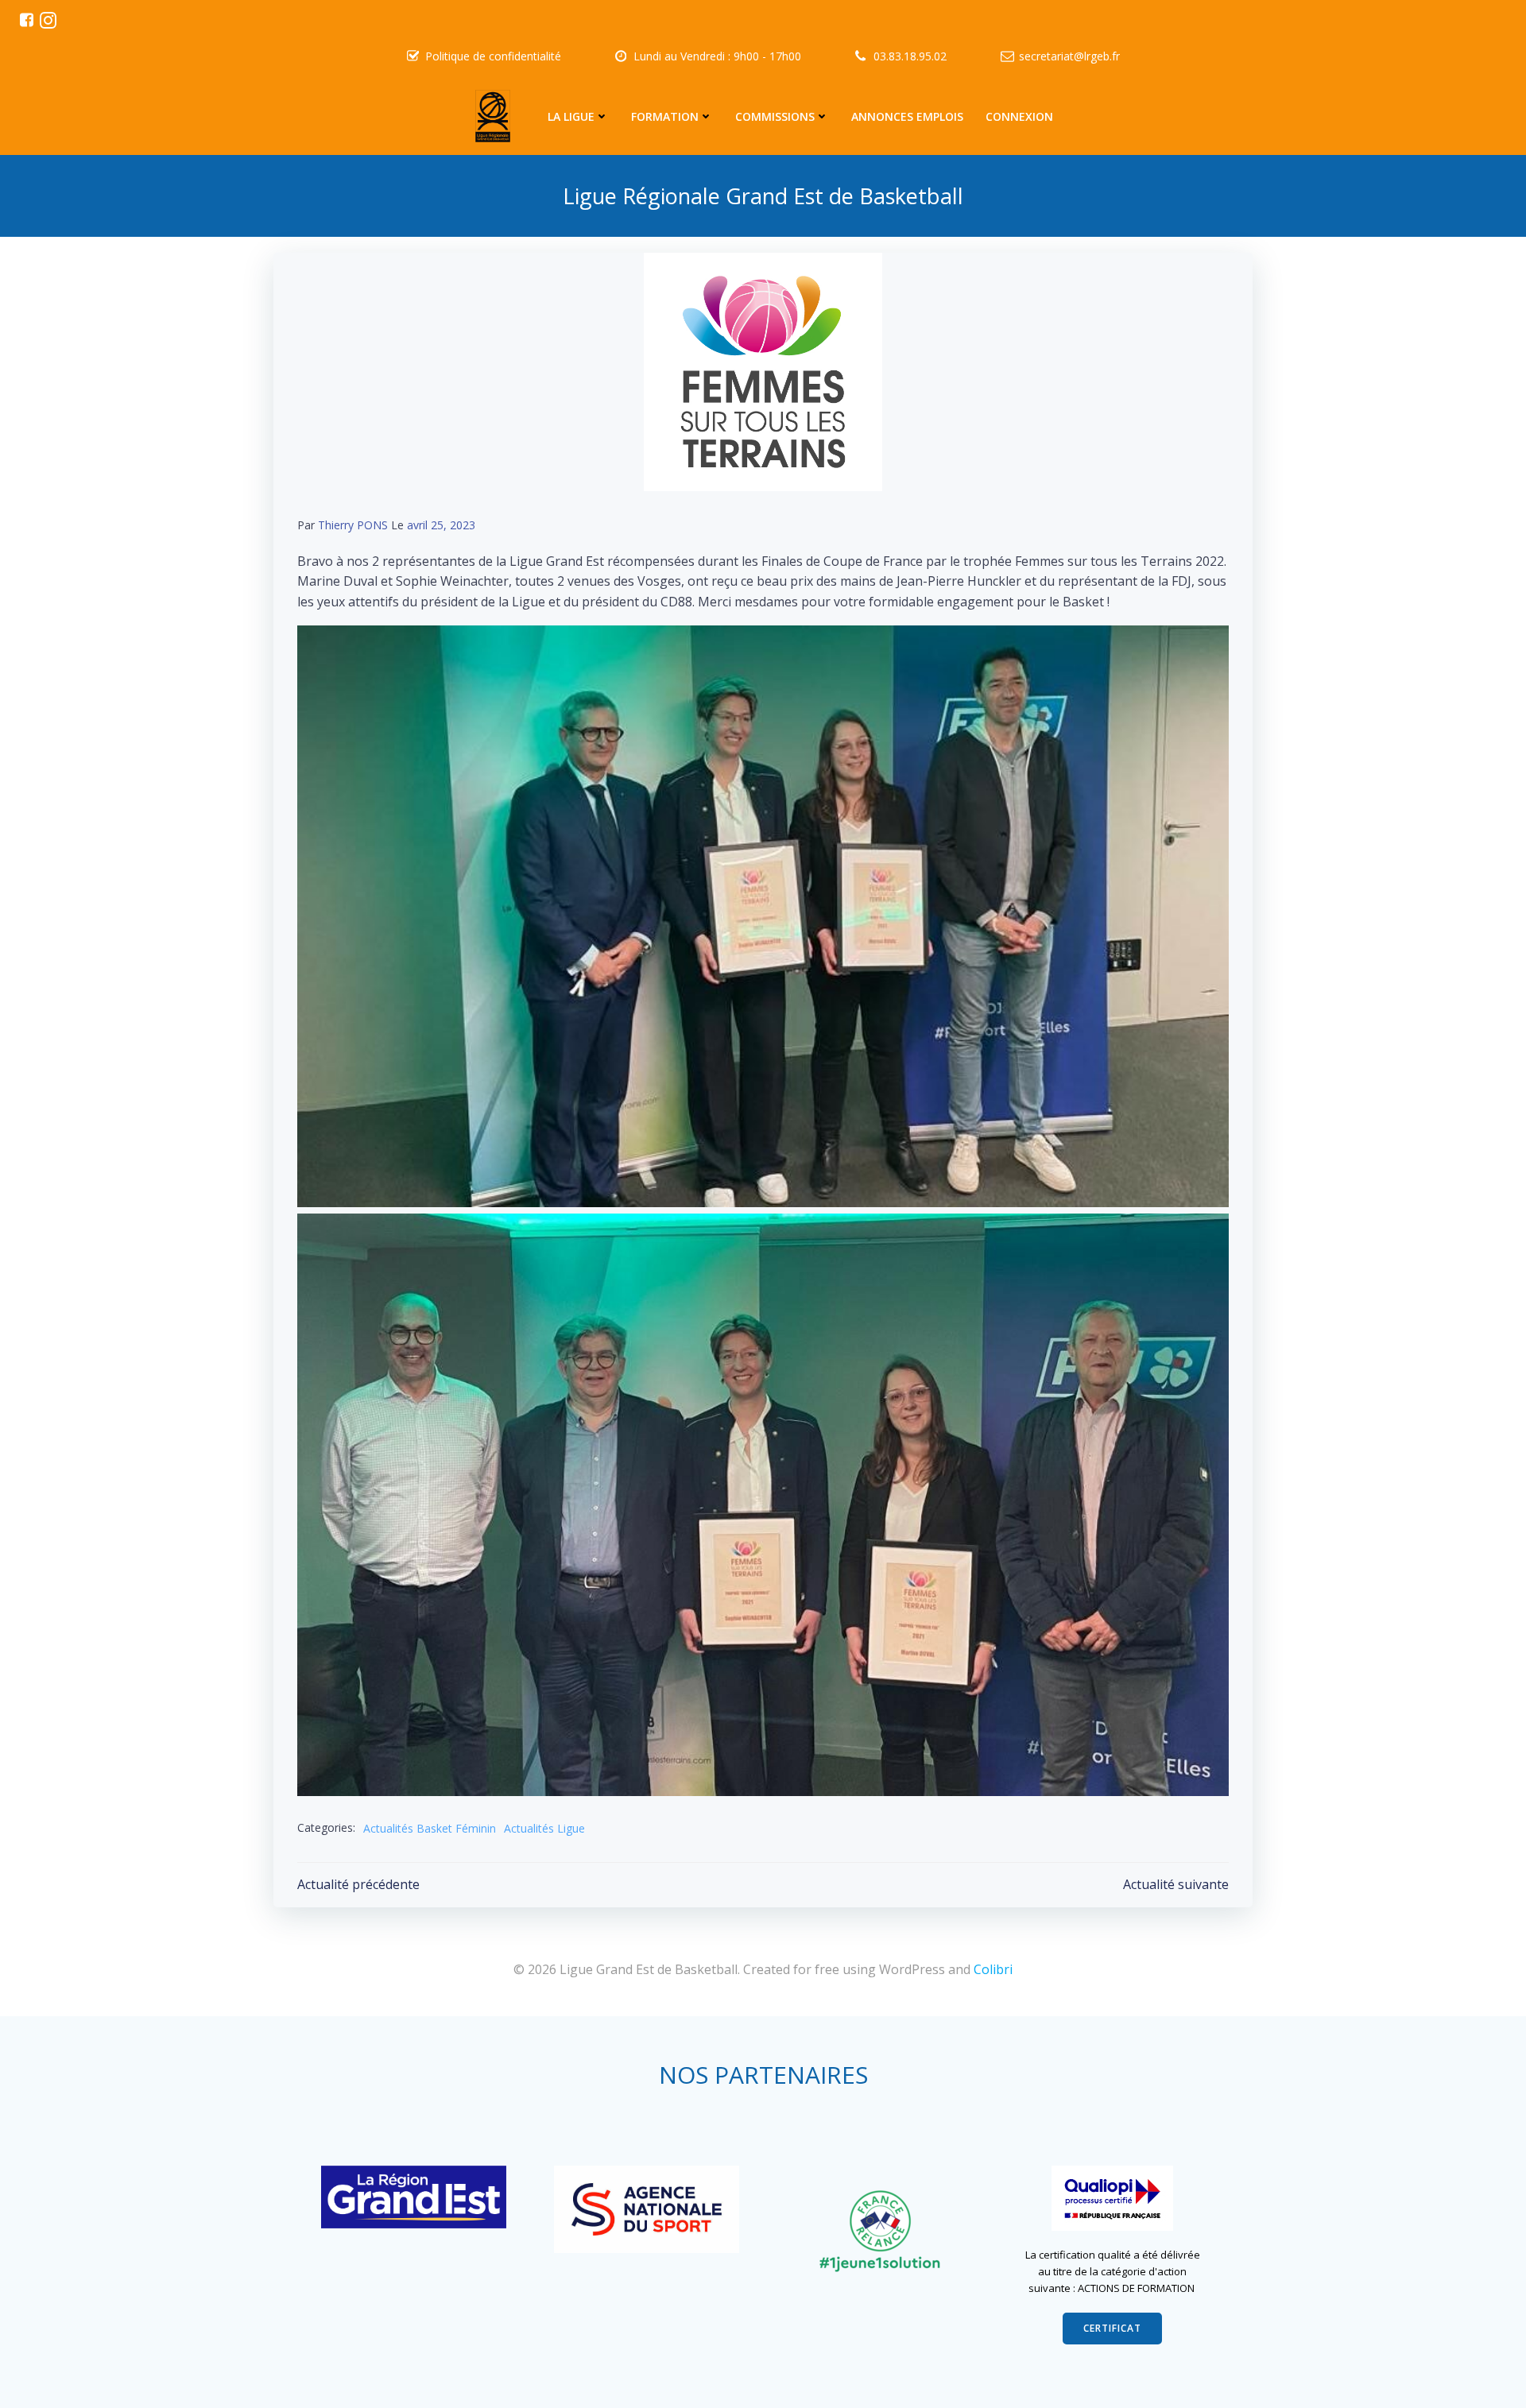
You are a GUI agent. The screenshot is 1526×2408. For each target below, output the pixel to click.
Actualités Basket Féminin (430, 1828)
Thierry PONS (353, 525)
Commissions (775, 116)
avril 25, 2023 (441, 525)
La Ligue (571, 116)
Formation (665, 116)
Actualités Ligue (544, 1828)
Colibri (993, 1969)
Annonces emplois (907, 116)
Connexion (1019, 116)
